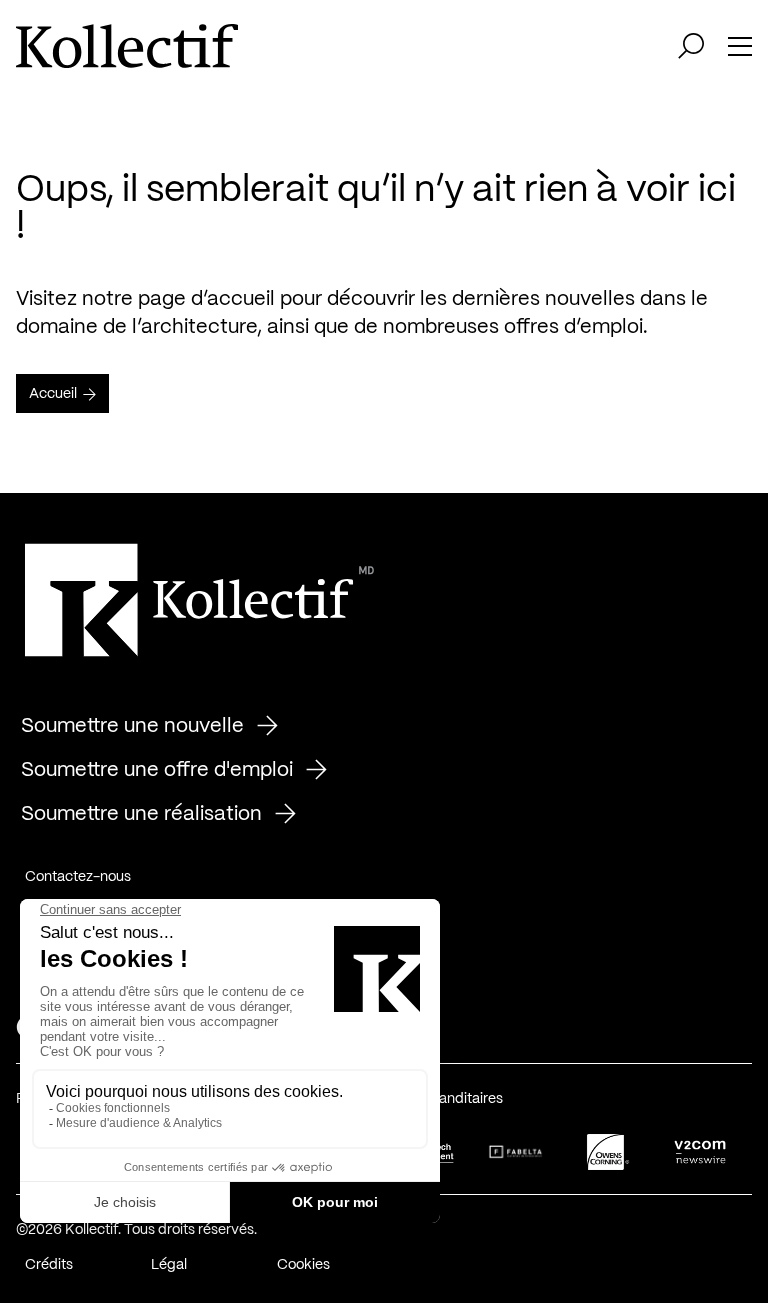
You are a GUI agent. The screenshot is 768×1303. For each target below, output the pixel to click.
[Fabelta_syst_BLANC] (516, 1152)
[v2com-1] (700, 1152)
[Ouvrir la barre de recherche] (691, 46)
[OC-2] (608, 1152)
